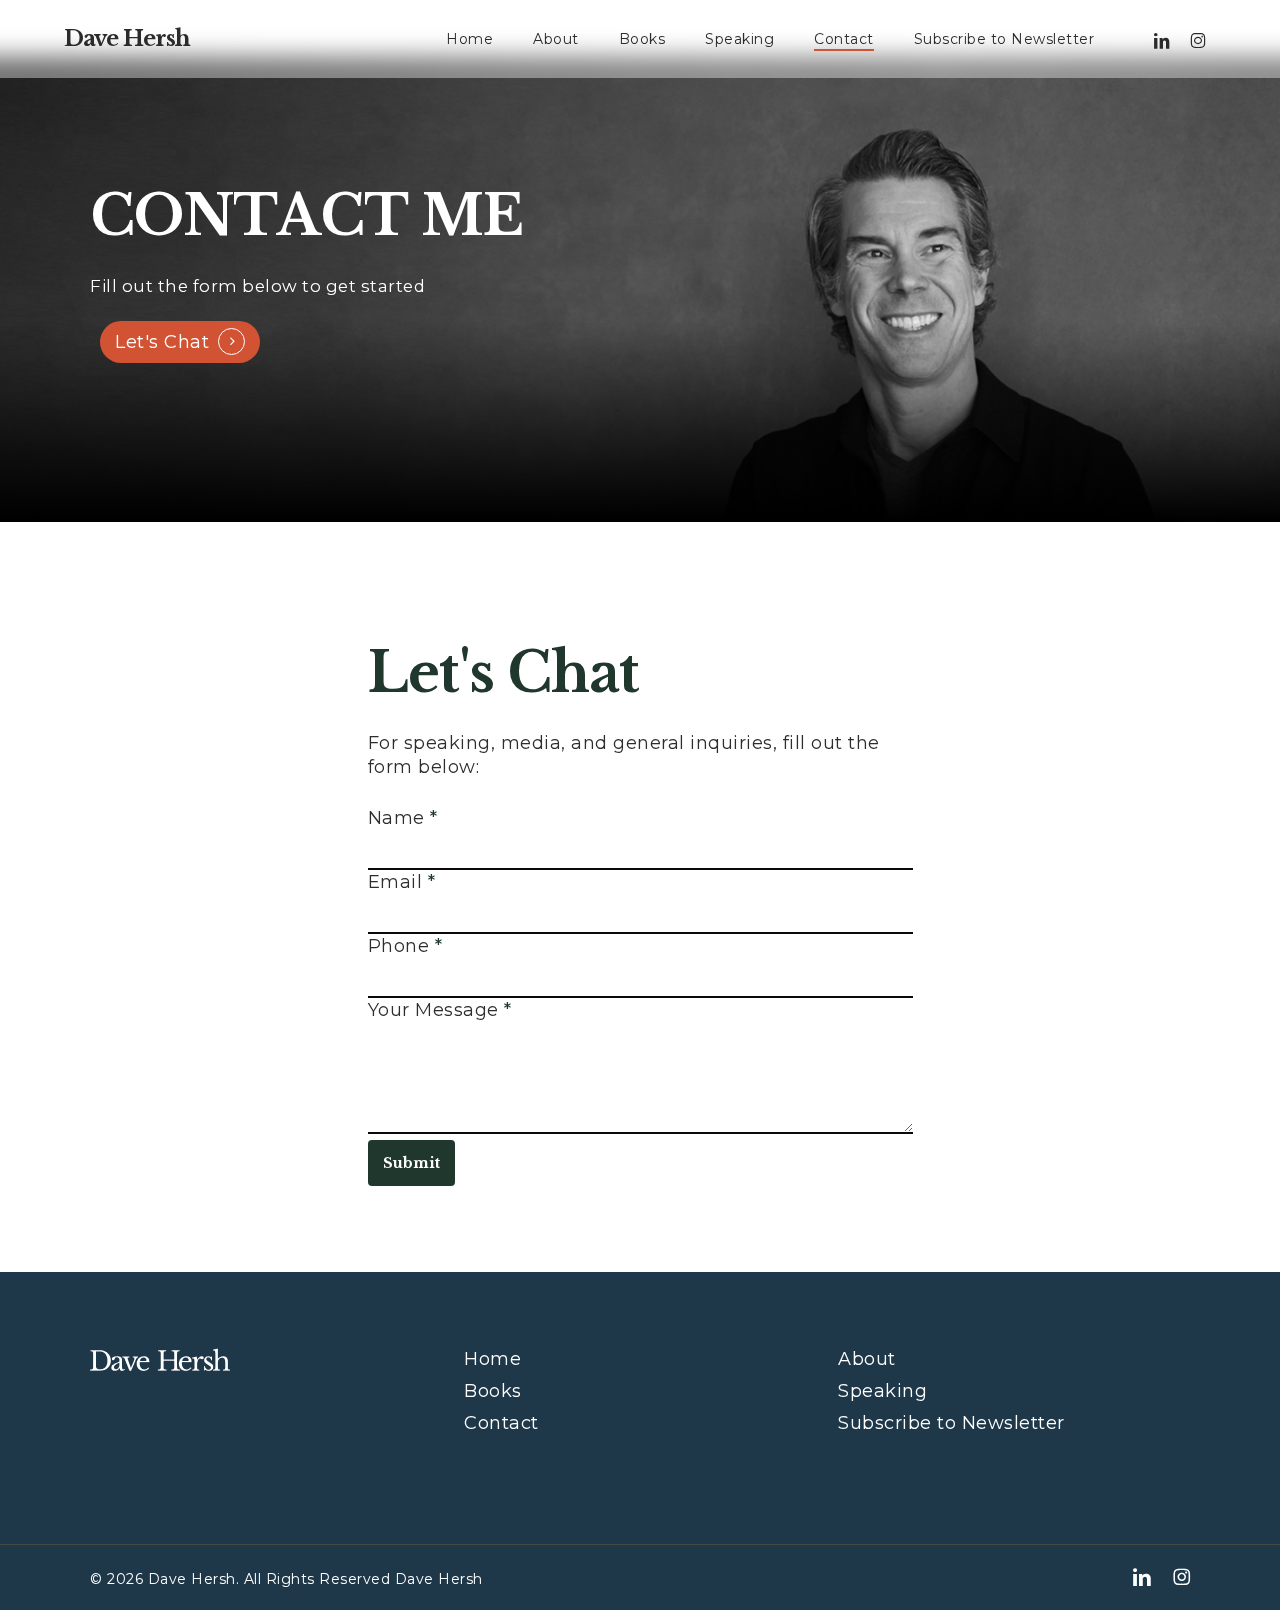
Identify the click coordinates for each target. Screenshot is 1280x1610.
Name (403, 818)
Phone (405, 946)
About (867, 1359)
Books (493, 1391)
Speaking (882, 1391)
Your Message (440, 1010)
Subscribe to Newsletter (951, 1423)
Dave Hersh (127, 39)
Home (492, 1359)
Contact (501, 1423)
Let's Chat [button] (162, 342)
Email (402, 882)
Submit (411, 1163)
